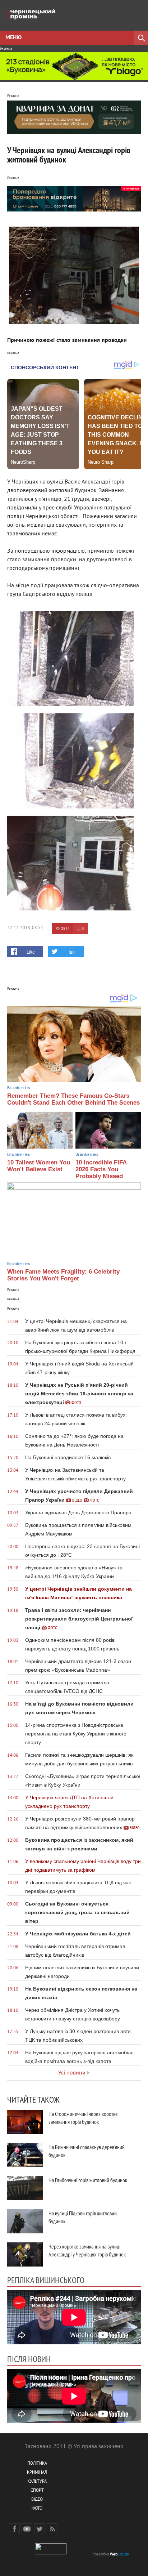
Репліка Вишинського (46, 2280)
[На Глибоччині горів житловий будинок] (25, 2188)
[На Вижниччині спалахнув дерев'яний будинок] (25, 2155)
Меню (13, 38)
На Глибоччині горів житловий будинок (88, 2180)
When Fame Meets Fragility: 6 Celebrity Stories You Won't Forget (63, 1275)
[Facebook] (14, 2529)
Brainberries (19, 1088)
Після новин (29, 2359)
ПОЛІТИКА (37, 2464)
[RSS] (52, 2529)
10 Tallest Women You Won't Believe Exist (39, 1166)
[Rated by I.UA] (51, 2553)
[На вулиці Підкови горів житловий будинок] (25, 2221)
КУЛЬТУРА (37, 2482)
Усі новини (72, 2073)
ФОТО (37, 2509)
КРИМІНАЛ (37, 2473)
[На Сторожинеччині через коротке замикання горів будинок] (25, 2122)
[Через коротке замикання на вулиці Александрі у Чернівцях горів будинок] (25, 2254)
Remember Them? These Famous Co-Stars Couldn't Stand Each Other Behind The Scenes (73, 1099)
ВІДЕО (37, 2500)
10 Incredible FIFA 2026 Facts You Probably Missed (101, 1169)
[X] (40, 2529)
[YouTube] (27, 2529)
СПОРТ (37, 2491)
